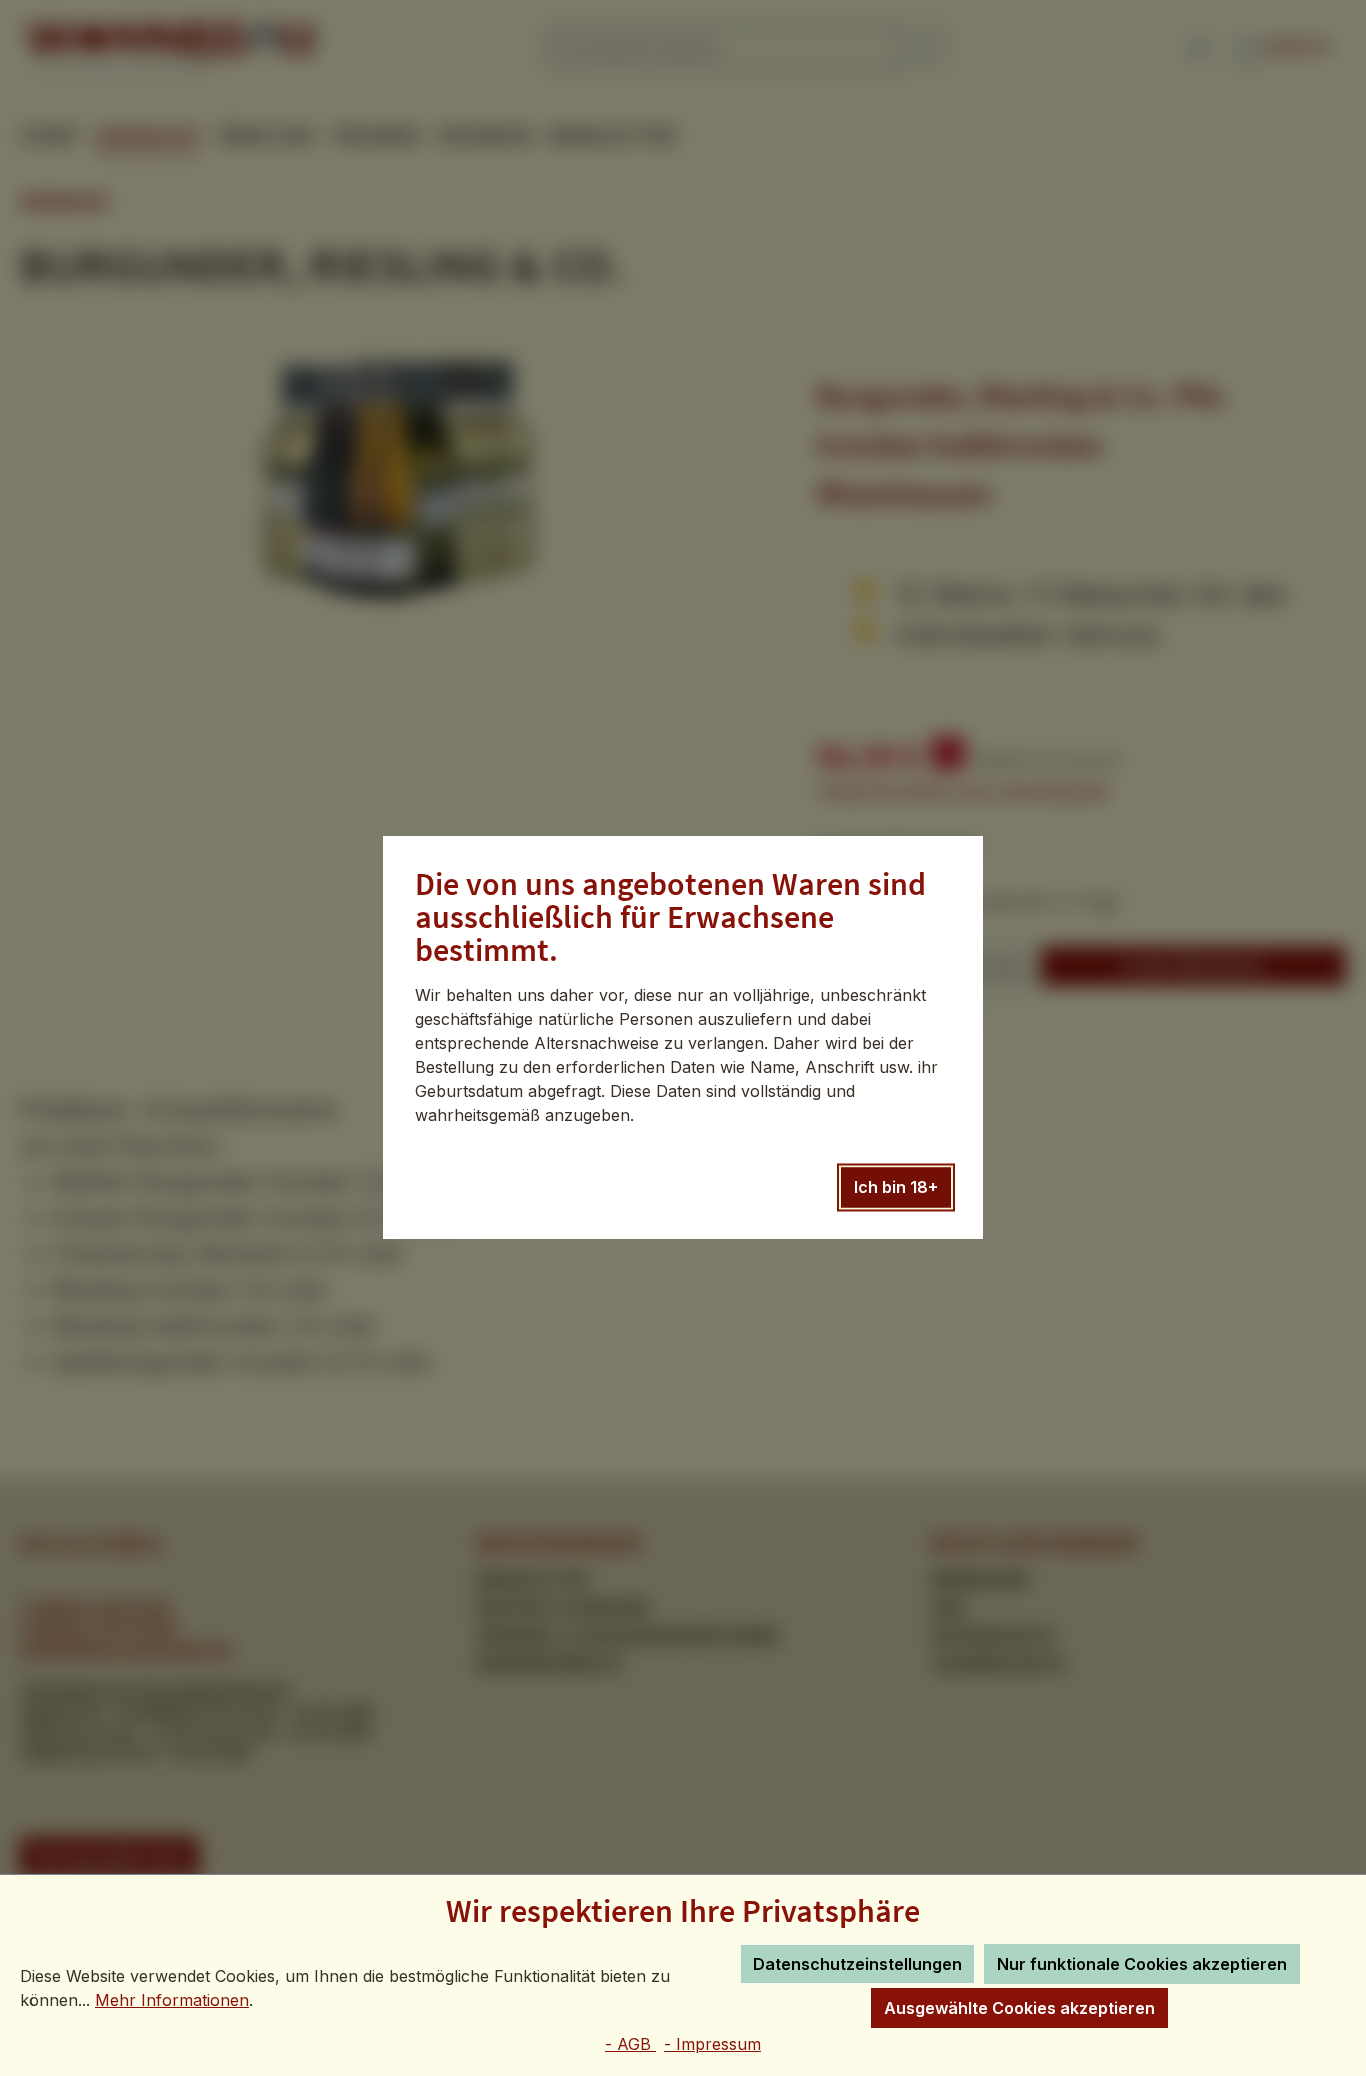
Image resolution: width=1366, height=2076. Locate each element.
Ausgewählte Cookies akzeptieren (1019, 2008)
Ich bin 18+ (896, 1188)
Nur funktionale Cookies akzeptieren (1142, 1964)
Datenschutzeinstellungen (857, 1964)
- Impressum (712, 2044)
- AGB (630, 2044)
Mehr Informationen (172, 2000)
